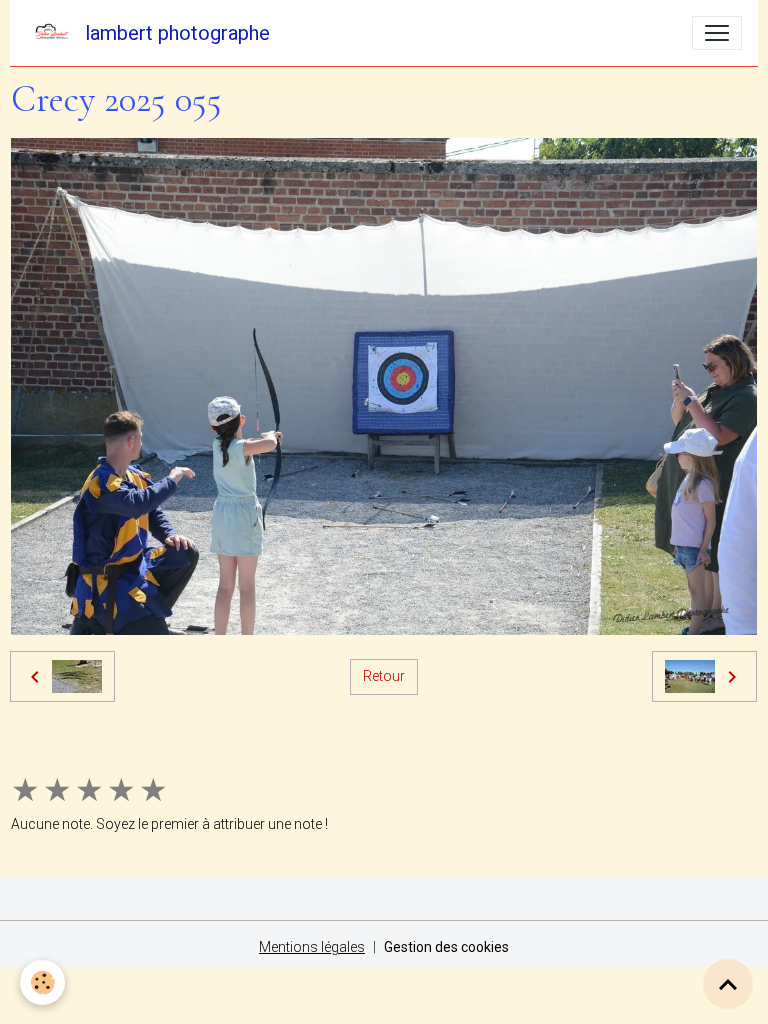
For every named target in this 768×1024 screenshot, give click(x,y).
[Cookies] (42, 982)
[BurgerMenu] (717, 33)
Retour (384, 676)
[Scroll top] (728, 984)
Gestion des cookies (446, 947)
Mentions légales (312, 947)
